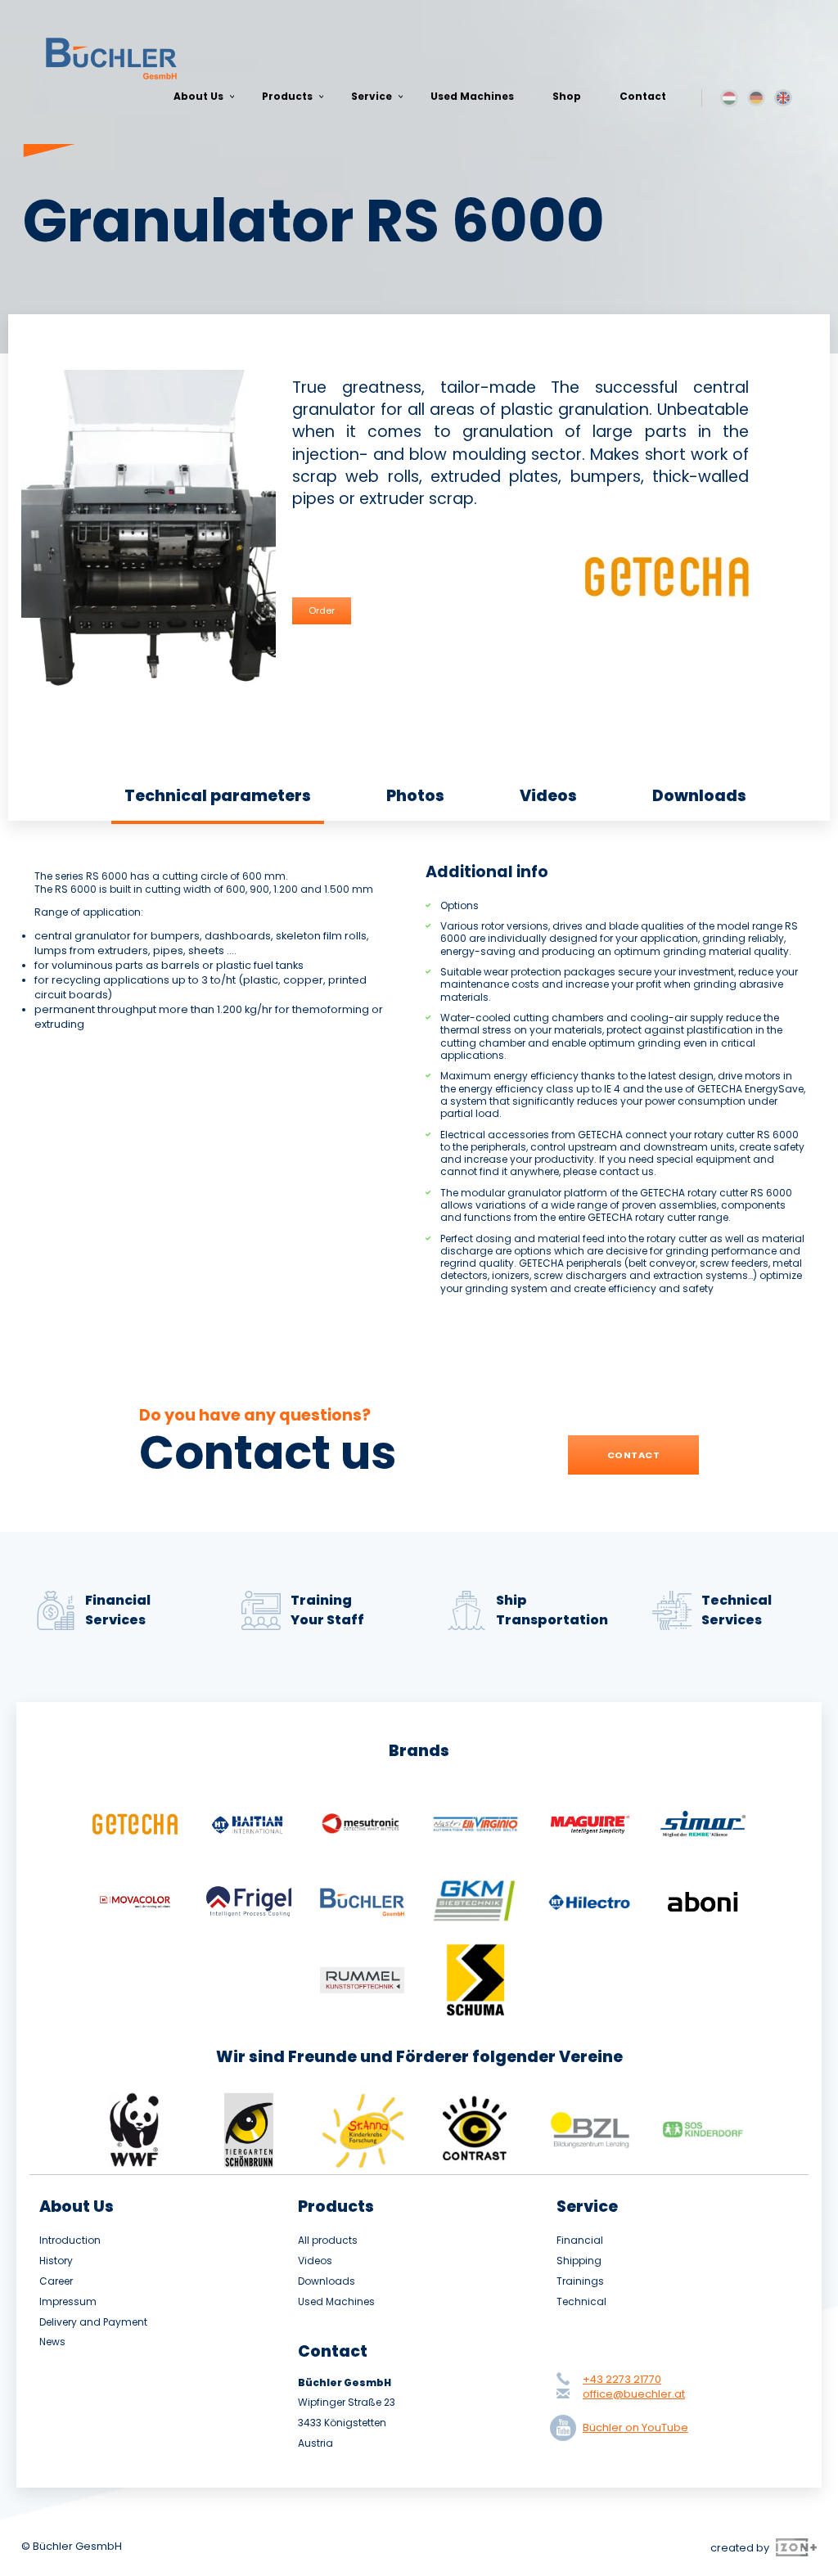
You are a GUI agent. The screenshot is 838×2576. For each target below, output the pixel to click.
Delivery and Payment (93, 2322)
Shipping (579, 2261)
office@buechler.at (634, 2394)
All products (328, 2240)
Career (56, 2281)
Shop (567, 96)
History (56, 2261)
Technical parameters (218, 796)
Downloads (699, 796)
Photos (415, 796)
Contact (643, 96)
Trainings (580, 2281)
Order (322, 610)
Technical (581, 2302)
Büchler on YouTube (635, 2427)
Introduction (70, 2240)
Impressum (68, 2302)
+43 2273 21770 (622, 2379)
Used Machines (472, 96)
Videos (548, 796)
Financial (580, 2240)
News (52, 2342)
